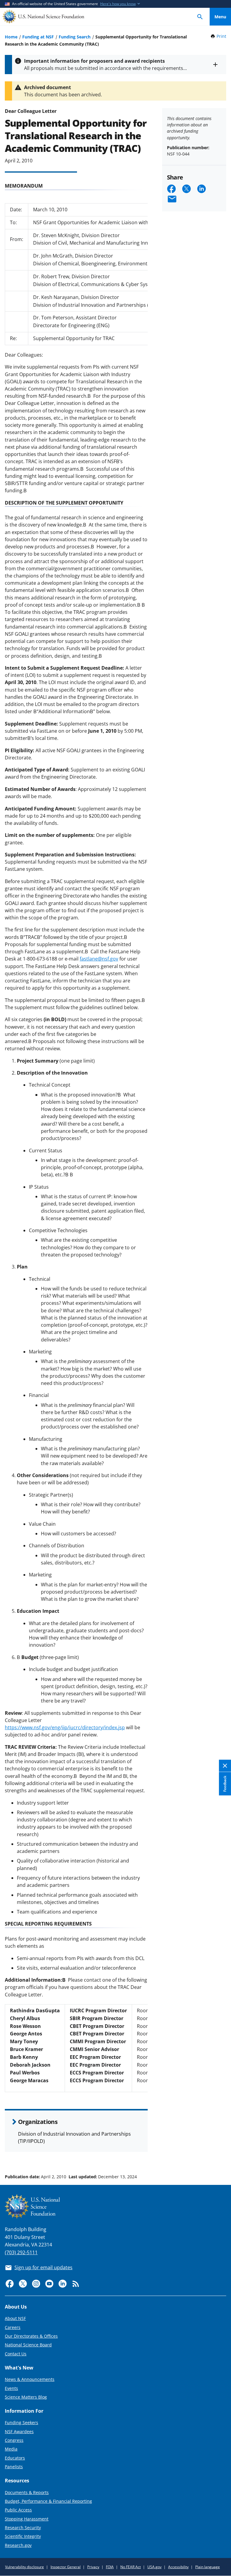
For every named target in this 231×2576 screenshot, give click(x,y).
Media (11, 2449)
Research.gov (18, 2545)
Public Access (18, 2510)
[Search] (200, 17)
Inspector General (66, 2567)
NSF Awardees (19, 2431)
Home (11, 37)
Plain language (208, 2567)
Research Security (23, 2528)
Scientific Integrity (23, 2536)
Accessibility (178, 2567)
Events (11, 2388)
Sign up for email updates (43, 2267)
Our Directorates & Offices (31, 2336)
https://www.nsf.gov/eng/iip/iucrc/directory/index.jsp (65, 1727)
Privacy (93, 2567)
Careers (13, 2327)
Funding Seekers (22, 2422)
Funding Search (75, 37)
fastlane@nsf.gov (99, 959)
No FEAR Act (131, 2567)
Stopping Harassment (27, 2519)
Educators (15, 2458)
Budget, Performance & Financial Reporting (48, 2501)
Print (221, 36)
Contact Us (16, 2354)
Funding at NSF (38, 37)
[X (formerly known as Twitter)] (23, 2284)
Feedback (225, 1784)
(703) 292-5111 (21, 2252)
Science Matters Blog (26, 2397)
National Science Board (28, 2345)
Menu (220, 17)
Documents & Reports (27, 2492)
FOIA (110, 2567)
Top (220, 2154)
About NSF (15, 2318)
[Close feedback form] (225, 1766)
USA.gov (154, 2567)
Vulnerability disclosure (25, 2567)
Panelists (14, 2467)
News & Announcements (30, 2379)
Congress (14, 2440)
